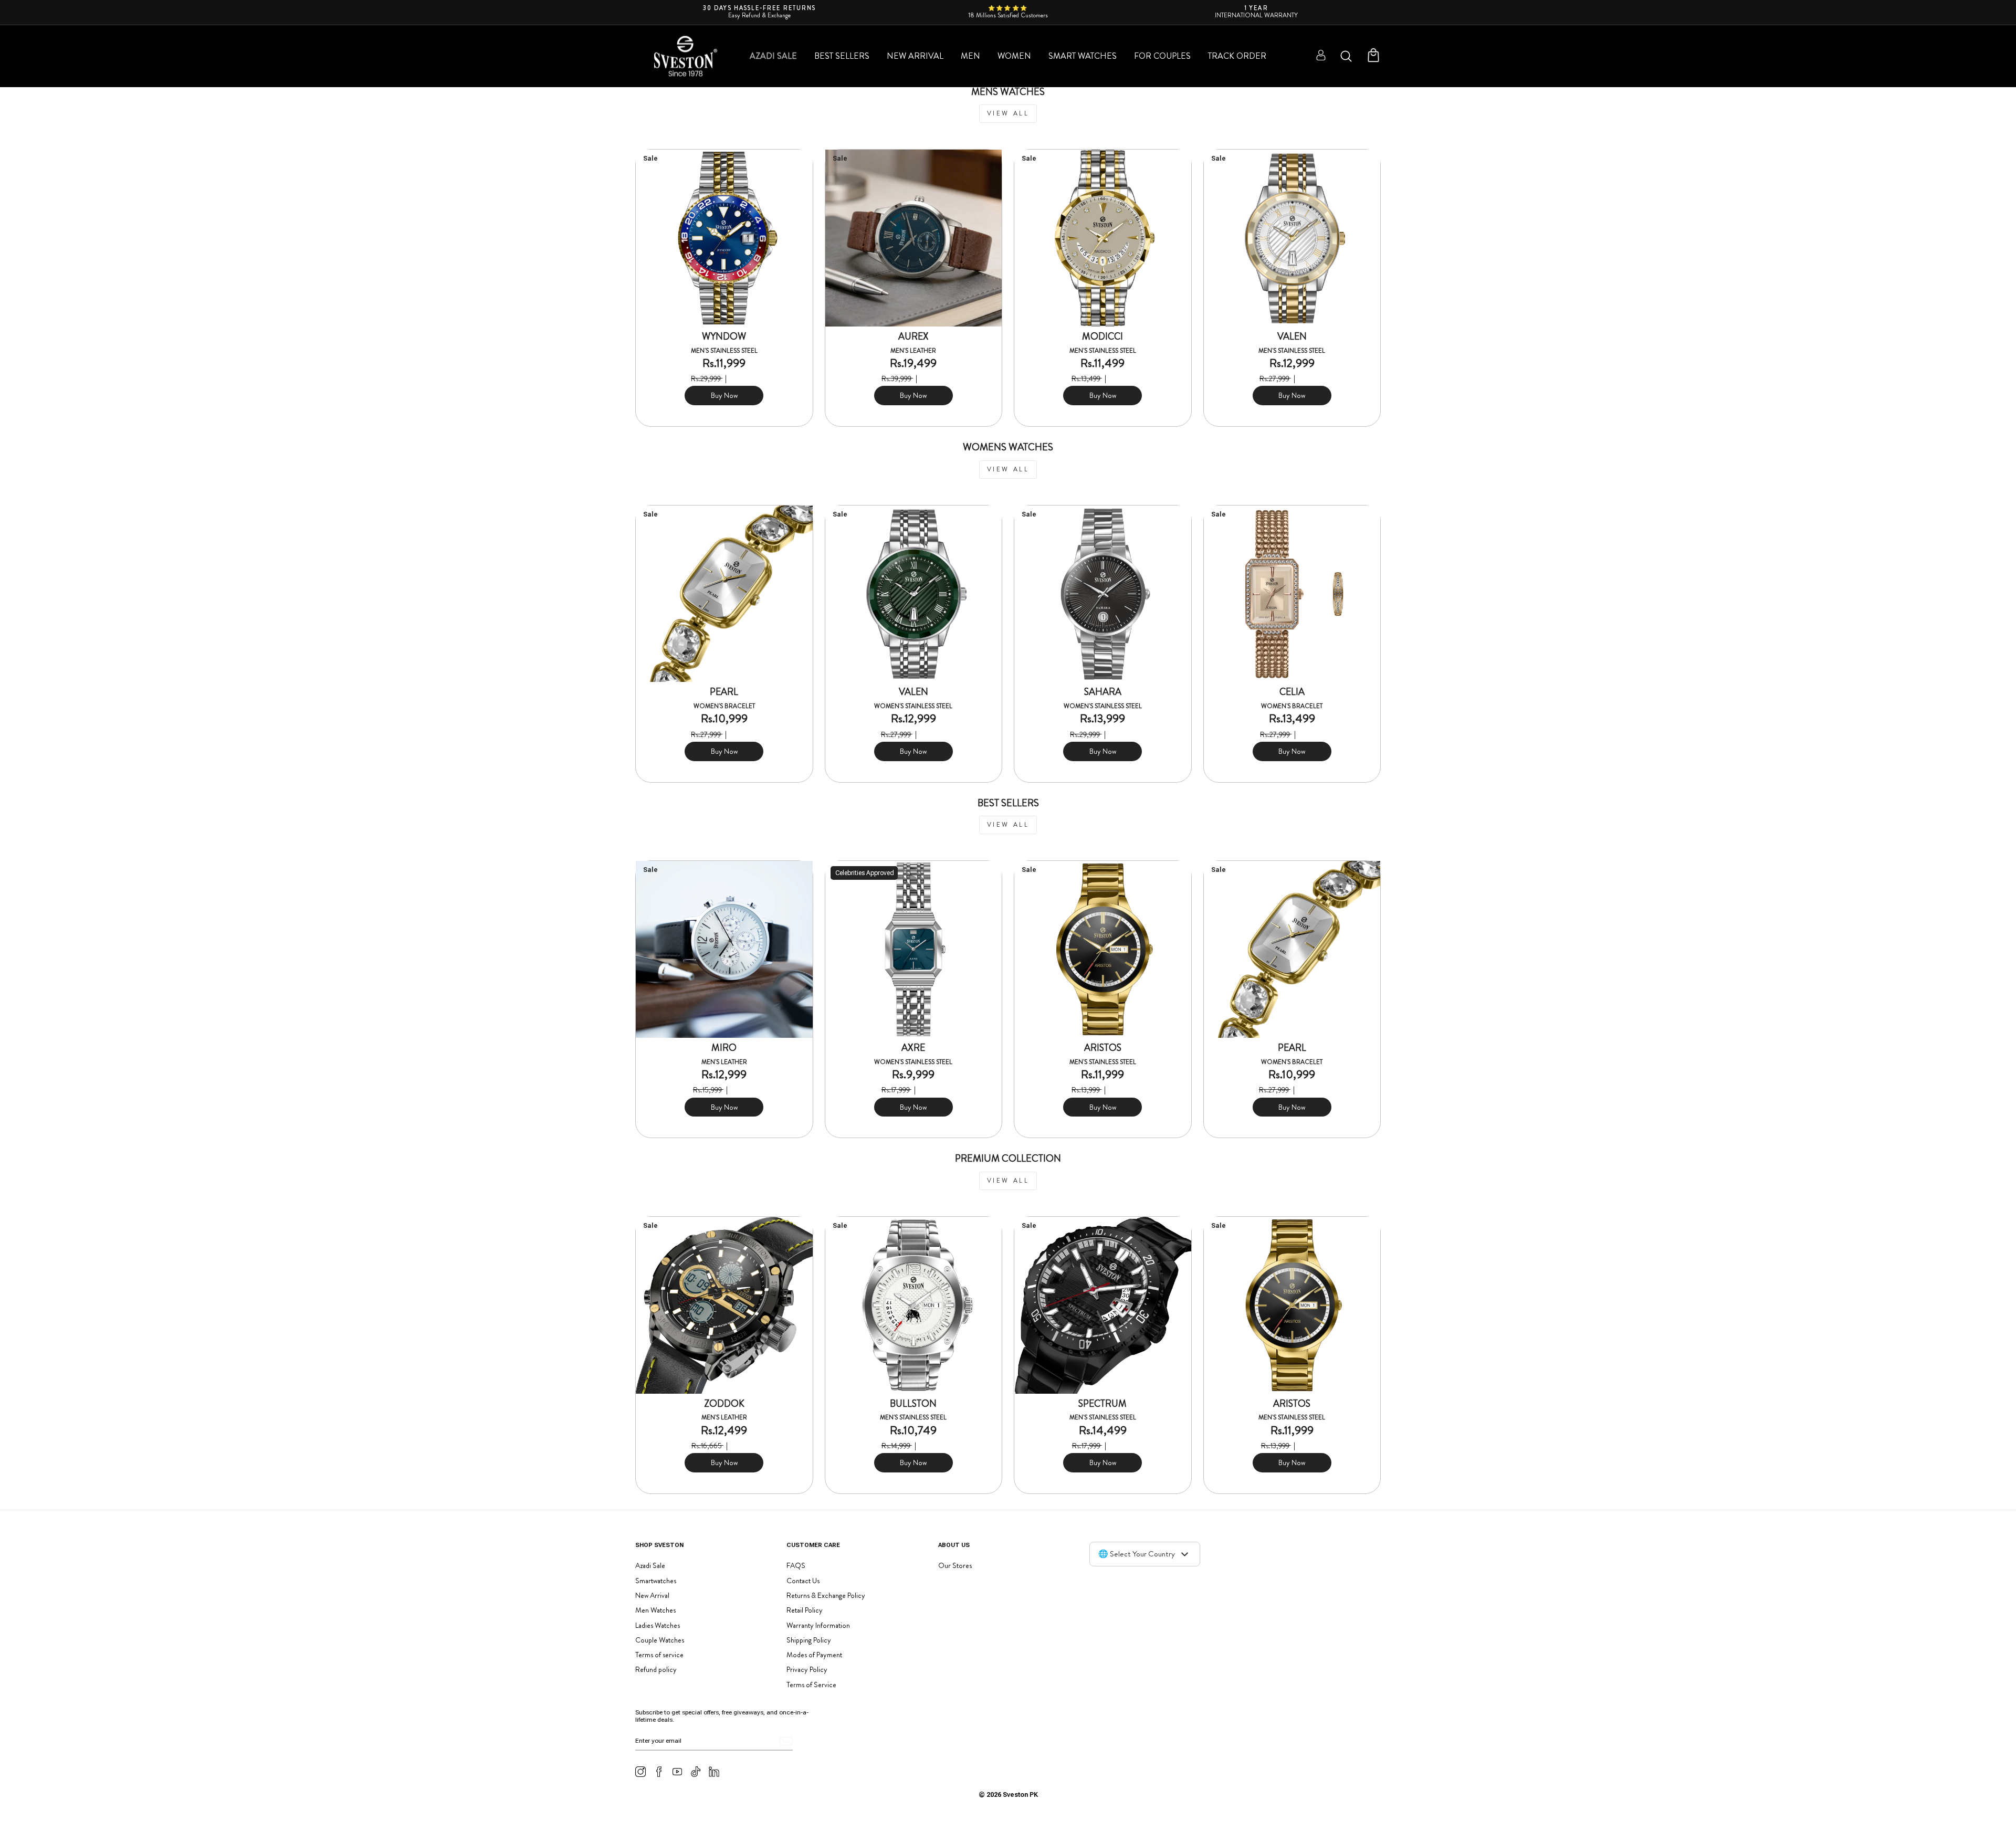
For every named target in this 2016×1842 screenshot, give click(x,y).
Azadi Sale (773, 56)
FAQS (796, 1565)
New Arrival (915, 56)
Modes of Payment (814, 1655)
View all (1008, 113)
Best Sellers (842, 56)
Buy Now (724, 395)
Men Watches (655, 1610)
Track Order (1237, 56)
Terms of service (659, 1655)
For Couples (1162, 56)
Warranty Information (818, 1625)
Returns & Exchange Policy (826, 1595)
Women (1014, 56)
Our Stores (955, 1565)
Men (970, 56)
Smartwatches (656, 1581)
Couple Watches (660, 1640)
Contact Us (803, 1581)
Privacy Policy (807, 1669)
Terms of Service (811, 1685)
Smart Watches (1083, 56)
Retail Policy (805, 1610)
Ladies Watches (658, 1625)
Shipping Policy (809, 1640)
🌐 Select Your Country (1137, 1554)
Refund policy (656, 1669)
